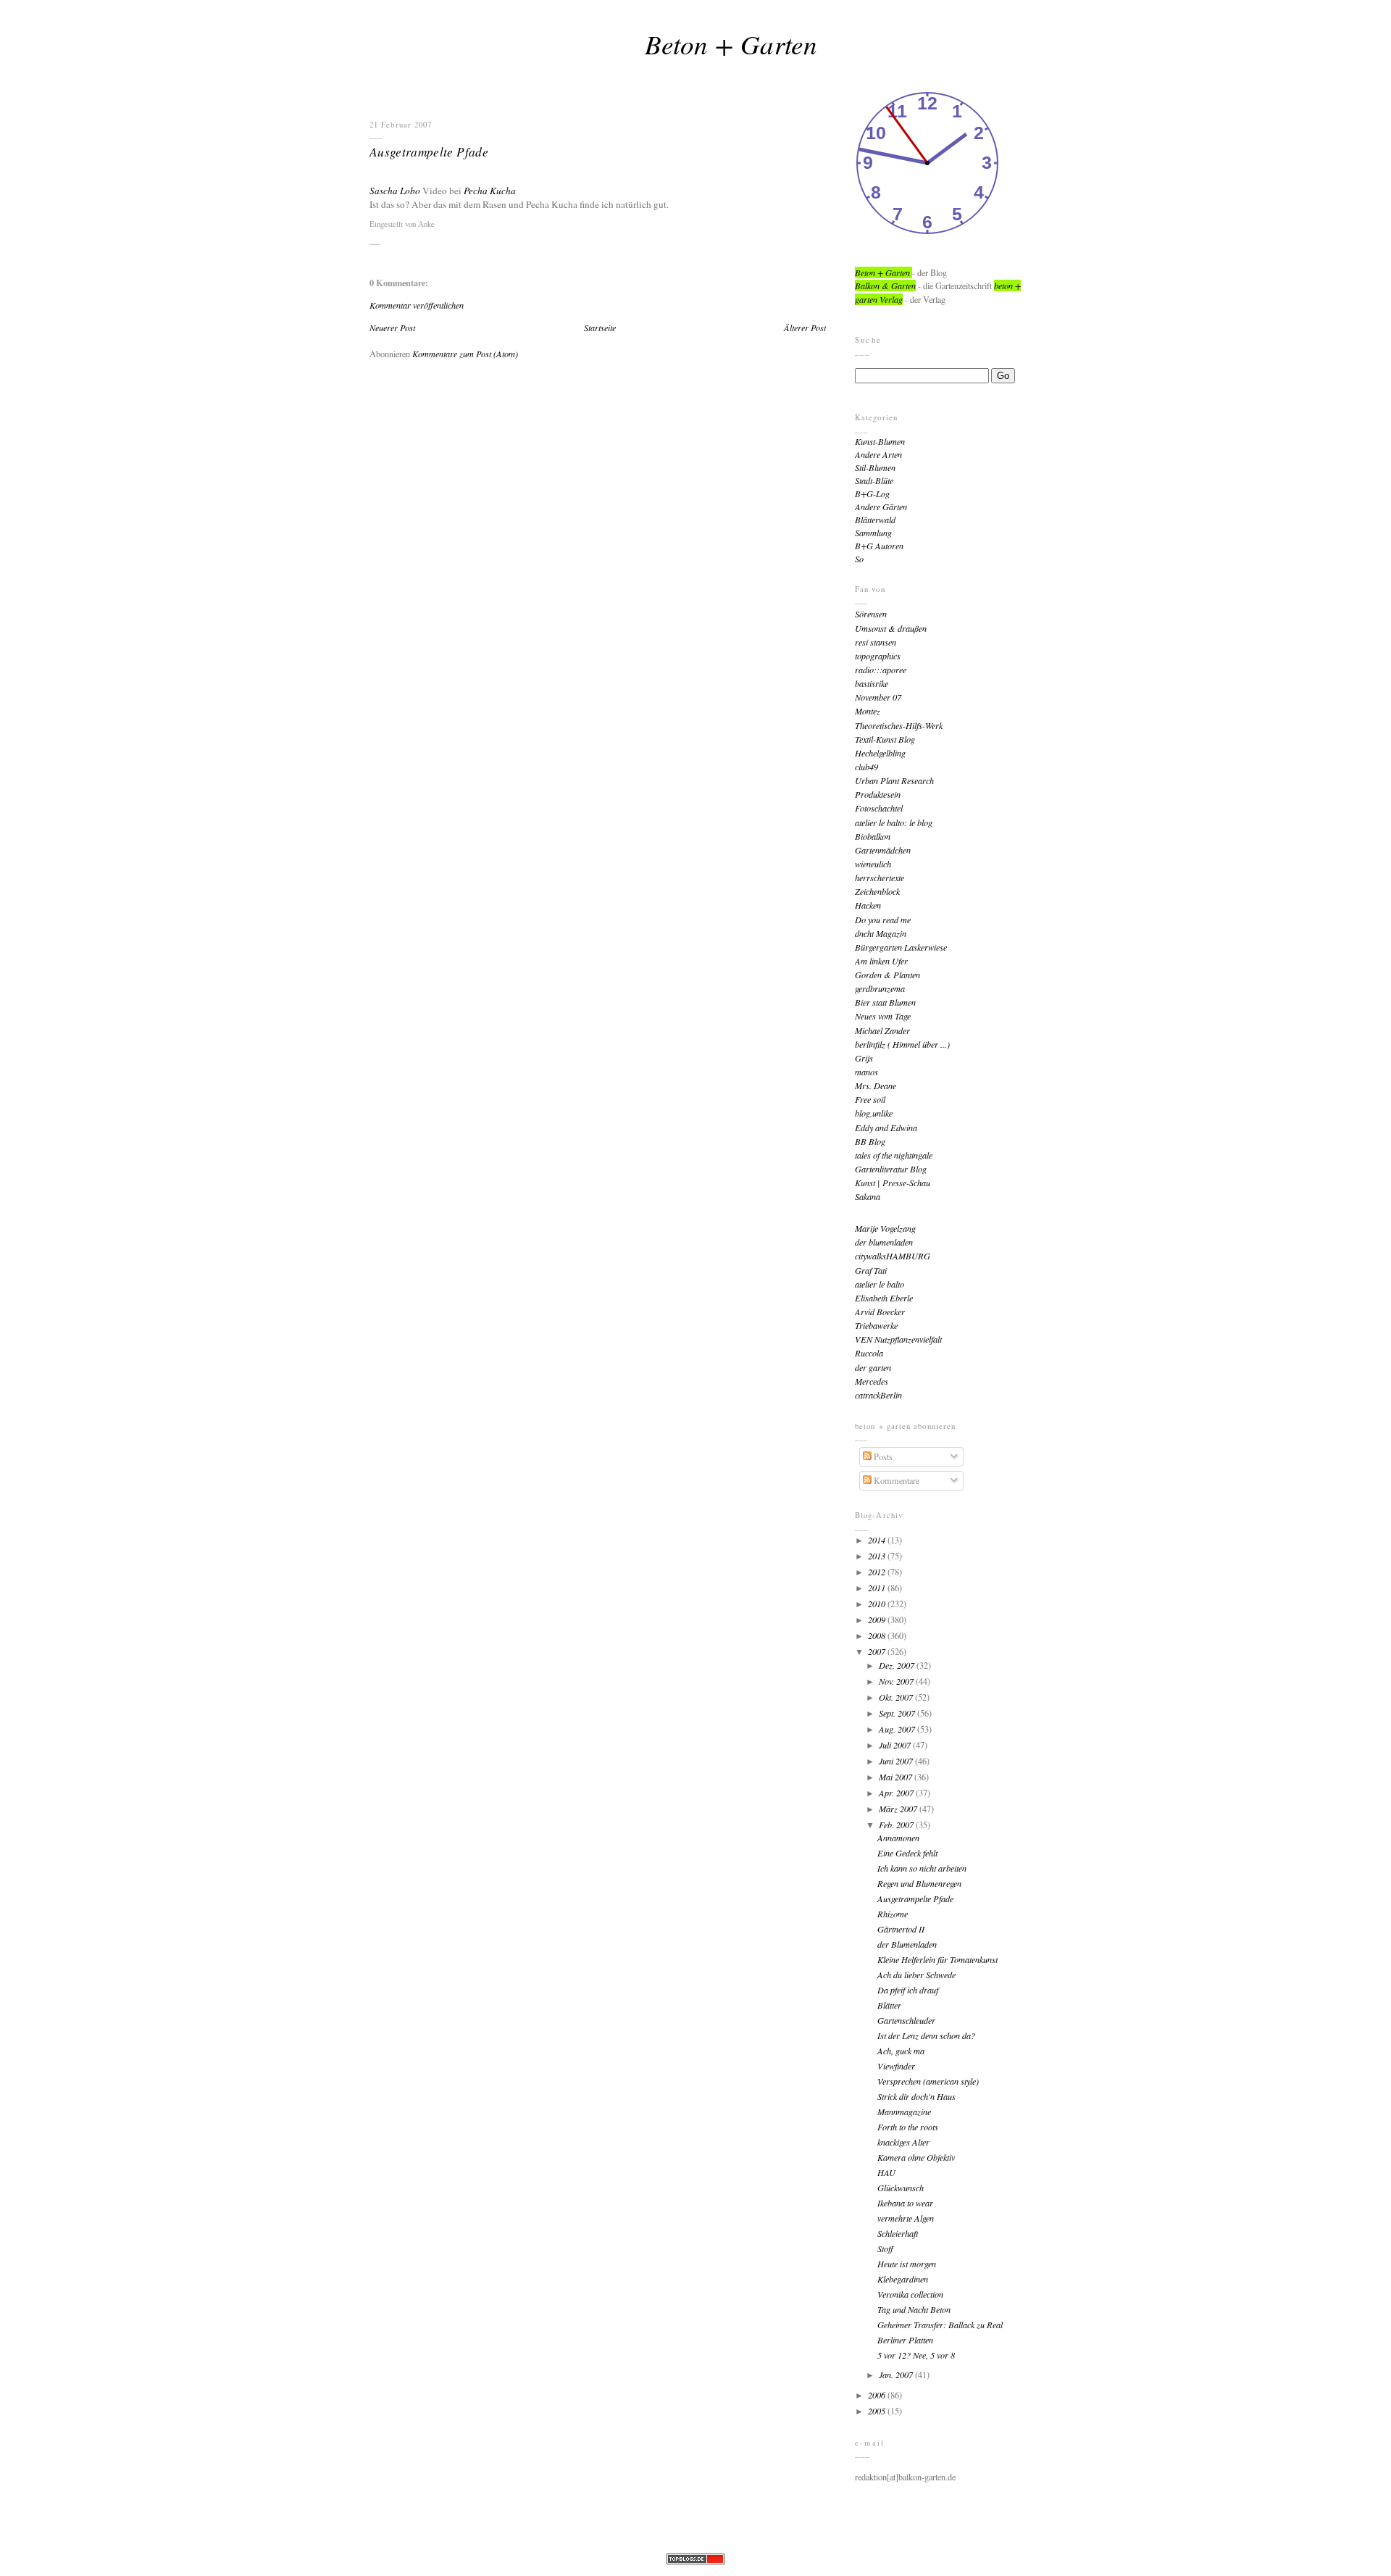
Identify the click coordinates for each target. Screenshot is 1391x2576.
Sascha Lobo (395, 191)
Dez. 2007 (898, 1665)
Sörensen (871, 614)
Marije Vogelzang (885, 1228)
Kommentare (895, 1480)
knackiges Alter (903, 2142)
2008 (878, 1635)
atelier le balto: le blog (894, 822)
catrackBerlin (878, 1395)
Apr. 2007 (897, 1793)
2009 (878, 1620)
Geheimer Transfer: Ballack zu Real (940, 2325)
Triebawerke (876, 1325)
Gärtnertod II (901, 1929)
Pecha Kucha (490, 191)
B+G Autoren (879, 546)
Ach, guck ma (901, 2051)
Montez (868, 711)
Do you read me (883, 920)
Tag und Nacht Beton (914, 2309)
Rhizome (893, 1914)
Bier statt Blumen (885, 1002)
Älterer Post (805, 328)
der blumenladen (884, 1242)
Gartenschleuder (906, 2020)
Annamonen (898, 1838)
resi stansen (876, 642)
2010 (878, 1604)
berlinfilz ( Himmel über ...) (902, 1044)
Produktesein (878, 794)
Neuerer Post (392, 328)
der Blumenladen (907, 1944)
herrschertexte (880, 878)
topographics (878, 656)
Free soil (870, 1099)
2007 (878, 1651)
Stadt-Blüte (874, 480)
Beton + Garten (731, 43)
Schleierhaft (898, 2233)
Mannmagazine (904, 2112)
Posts (882, 1456)
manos (866, 1072)
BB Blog (870, 1141)
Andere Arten (878, 454)
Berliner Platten (905, 2340)
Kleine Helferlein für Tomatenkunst (937, 1959)
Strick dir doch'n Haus (916, 2096)
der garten (873, 1367)
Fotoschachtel (879, 808)
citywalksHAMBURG (893, 1256)
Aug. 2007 (898, 1729)
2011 (878, 1588)
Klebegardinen (903, 2279)
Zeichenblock (877, 891)
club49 (866, 767)
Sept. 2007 (898, 1713)
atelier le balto (880, 1284)
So (859, 559)
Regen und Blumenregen (919, 1883)
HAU (886, 2172)
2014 (878, 1540)
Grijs (864, 1058)
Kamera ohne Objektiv (916, 2157)
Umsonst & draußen (891, 628)
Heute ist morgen (907, 2264)
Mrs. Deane (876, 1085)
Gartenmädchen (883, 850)
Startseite (600, 328)
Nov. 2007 (897, 1681)
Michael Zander (882, 1030)
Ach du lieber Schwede (916, 1975)
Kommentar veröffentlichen (417, 305)
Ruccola (869, 1353)
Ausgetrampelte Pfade (429, 151)
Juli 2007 (896, 1745)
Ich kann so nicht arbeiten (922, 1868)
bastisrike (872, 683)
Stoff (885, 2248)
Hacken (868, 905)
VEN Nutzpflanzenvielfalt (898, 1339)
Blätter (889, 2005)
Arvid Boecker (880, 1312)
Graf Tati (871, 1270)
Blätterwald (875, 520)
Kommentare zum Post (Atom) (465, 354)
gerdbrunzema (880, 988)
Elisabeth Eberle (884, 1298)
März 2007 (899, 1809)
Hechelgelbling (880, 753)
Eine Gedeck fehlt (907, 1853)
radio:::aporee (881, 670)
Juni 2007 (897, 1761)
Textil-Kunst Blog (885, 739)
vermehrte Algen (906, 2218)
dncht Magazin (881, 933)
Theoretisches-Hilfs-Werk (899, 725)
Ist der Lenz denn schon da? (926, 2035)
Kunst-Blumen (880, 441)
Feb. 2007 (897, 1825)
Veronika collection (910, 2294)
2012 (878, 1572)
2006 (878, 2395)
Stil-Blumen (875, 467)
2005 (878, 2411)
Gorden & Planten (887, 975)
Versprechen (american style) (928, 2081)
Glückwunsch (901, 2188)
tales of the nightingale (894, 1155)
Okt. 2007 (897, 1697)
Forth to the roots (908, 2127)
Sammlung (873, 533)
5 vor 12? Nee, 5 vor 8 (916, 2355)
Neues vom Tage (883, 1016)
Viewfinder (896, 2066)
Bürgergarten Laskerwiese (901, 947)
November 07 (878, 697)
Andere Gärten (881, 507)
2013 (878, 1556)
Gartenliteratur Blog (891, 1169)
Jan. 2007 (897, 2375)
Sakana (868, 1196)
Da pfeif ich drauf (908, 1990)
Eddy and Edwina (886, 1127)
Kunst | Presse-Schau (893, 1183)
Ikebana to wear (905, 2203)
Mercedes (872, 1381)
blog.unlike (874, 1113)
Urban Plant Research (894, 780)
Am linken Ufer (881, 961)
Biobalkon (873, 836)
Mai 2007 (897, 1777)
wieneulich (873, 864)
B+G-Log (872, 493)
